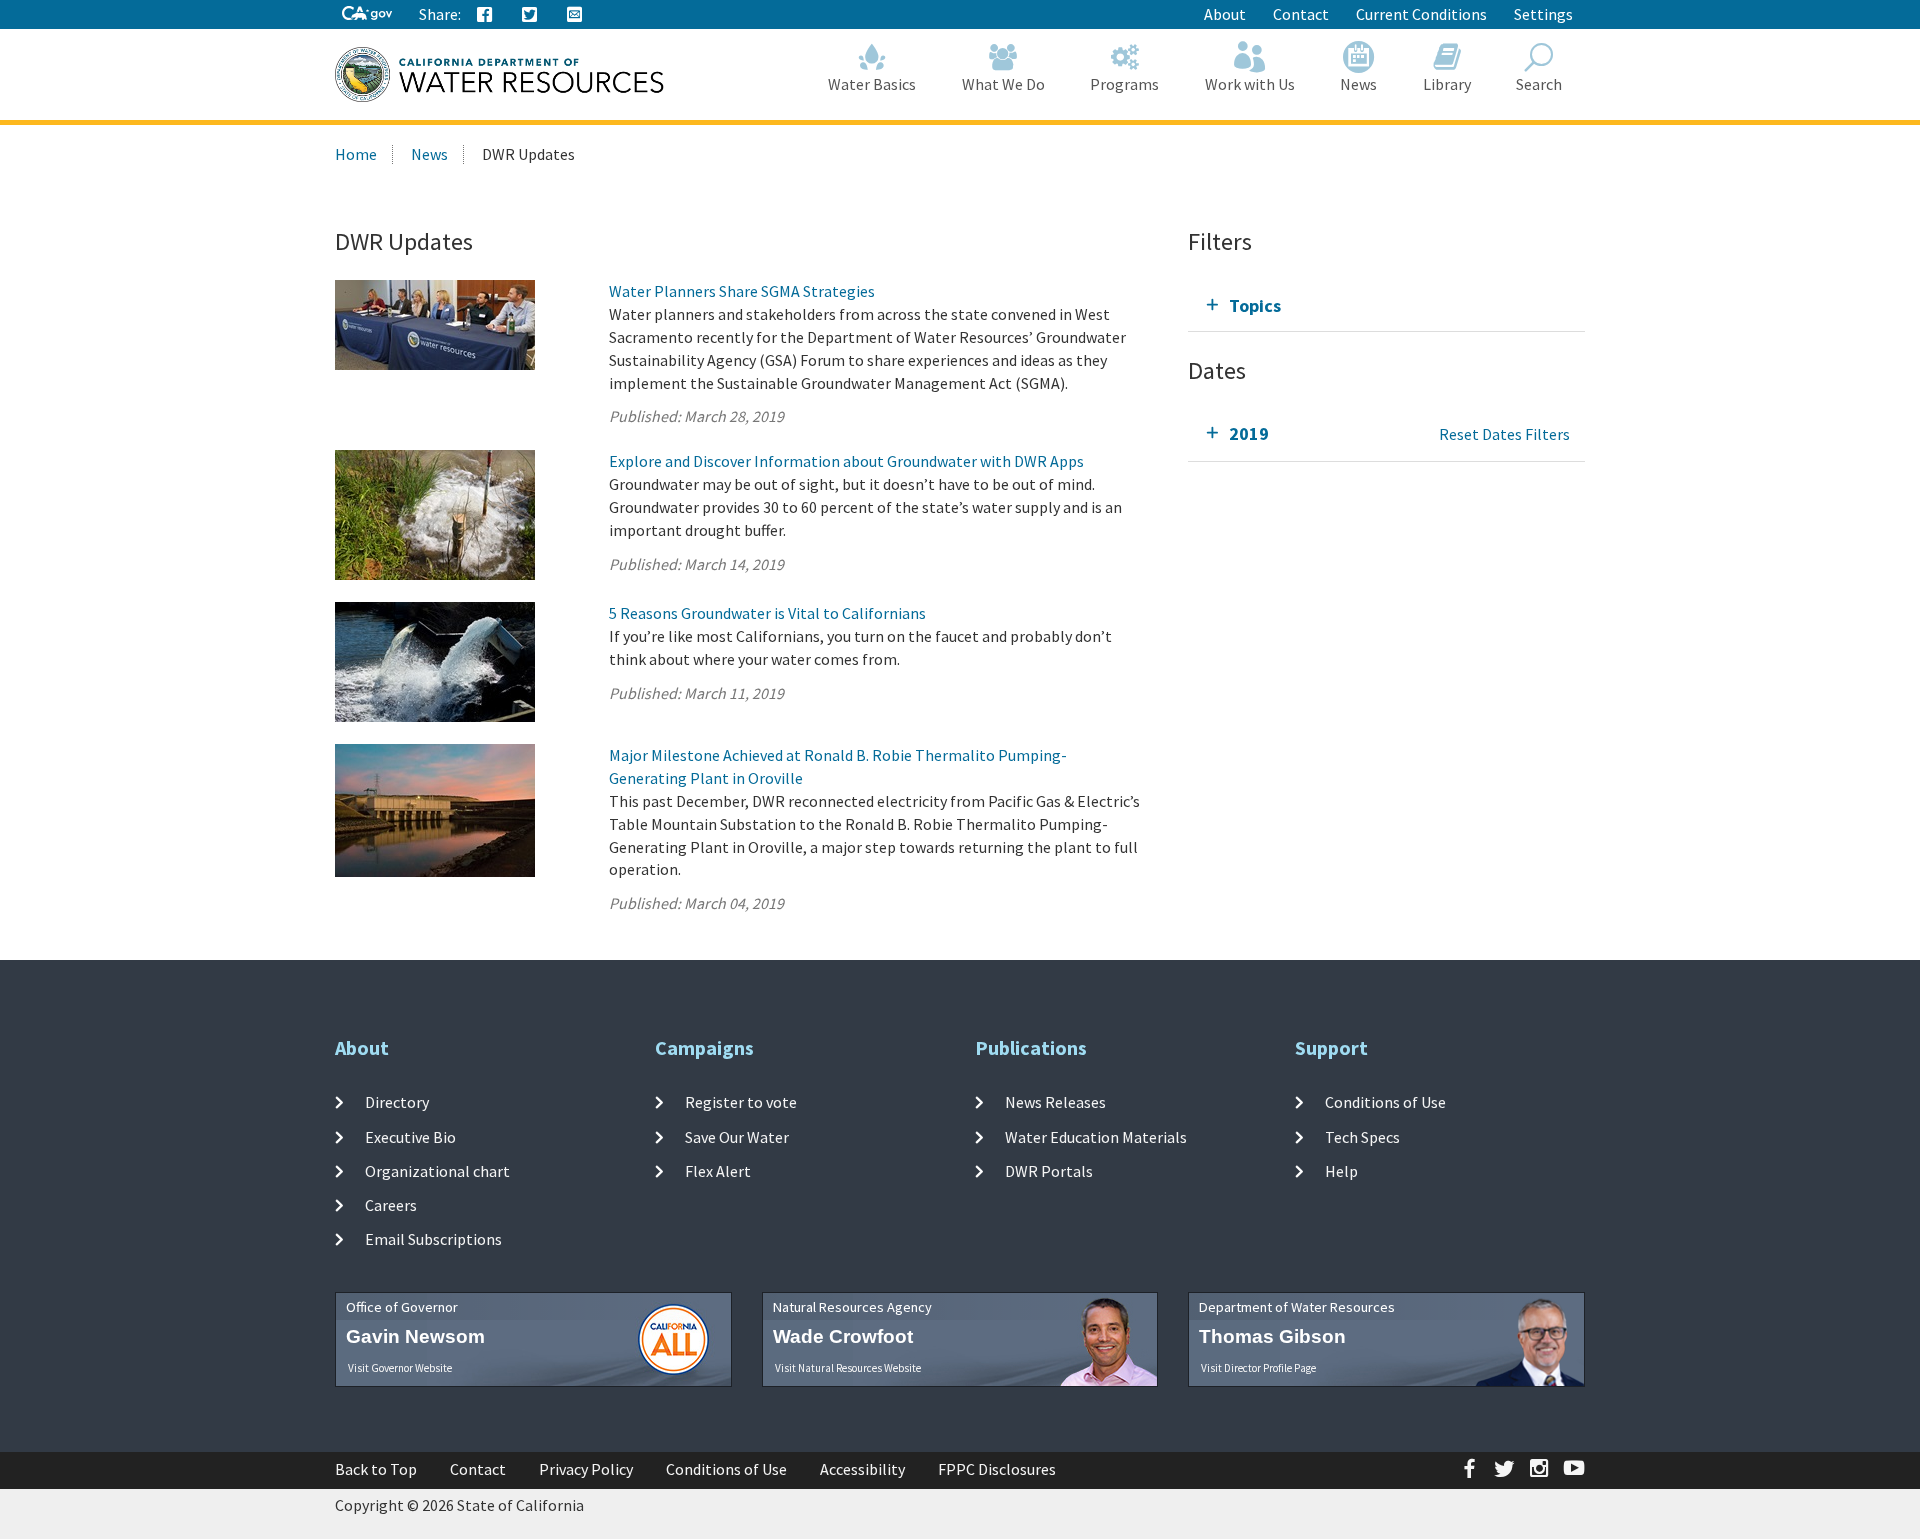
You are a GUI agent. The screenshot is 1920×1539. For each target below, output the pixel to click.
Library (1447, 84)
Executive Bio (410, 1136)
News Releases (1055, 1102)
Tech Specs (1362, 1136)
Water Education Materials (1096, 1136)
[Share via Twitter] (530, 15)
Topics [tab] (1255, 305)
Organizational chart (437, 1171)
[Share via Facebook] (485, 15)
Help (1341, 1171)
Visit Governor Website (400, 1368)
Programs (1124, 84)
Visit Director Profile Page (1258, 1368)
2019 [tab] (1249, 433)
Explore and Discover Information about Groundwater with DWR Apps (846, 461)
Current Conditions (1421, 14)
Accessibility (862, 1469)
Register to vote (741, 1102)
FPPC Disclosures (997, 1469)
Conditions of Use (1385, 1102)
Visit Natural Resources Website (848, 1368)
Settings (1543, 14)
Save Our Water (737, 1136)
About (1225, 14)
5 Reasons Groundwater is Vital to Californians (767, 613)
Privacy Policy (586, 1469)
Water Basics (872, 84)
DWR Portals (1049, 1171)
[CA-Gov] (367, 14)
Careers (391, 1205)
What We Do (1003, 84)
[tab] (1386, 305)
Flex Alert (718, 1171)
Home (356, 154)
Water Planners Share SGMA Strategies (742, 291)
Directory (397, 1102)
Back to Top (376, 1469)
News (1358, 84)
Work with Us (1250, 84)
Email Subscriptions (433, 1239)
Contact (1301, 14)
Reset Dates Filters (1504, 434)
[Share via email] (575, 15)
